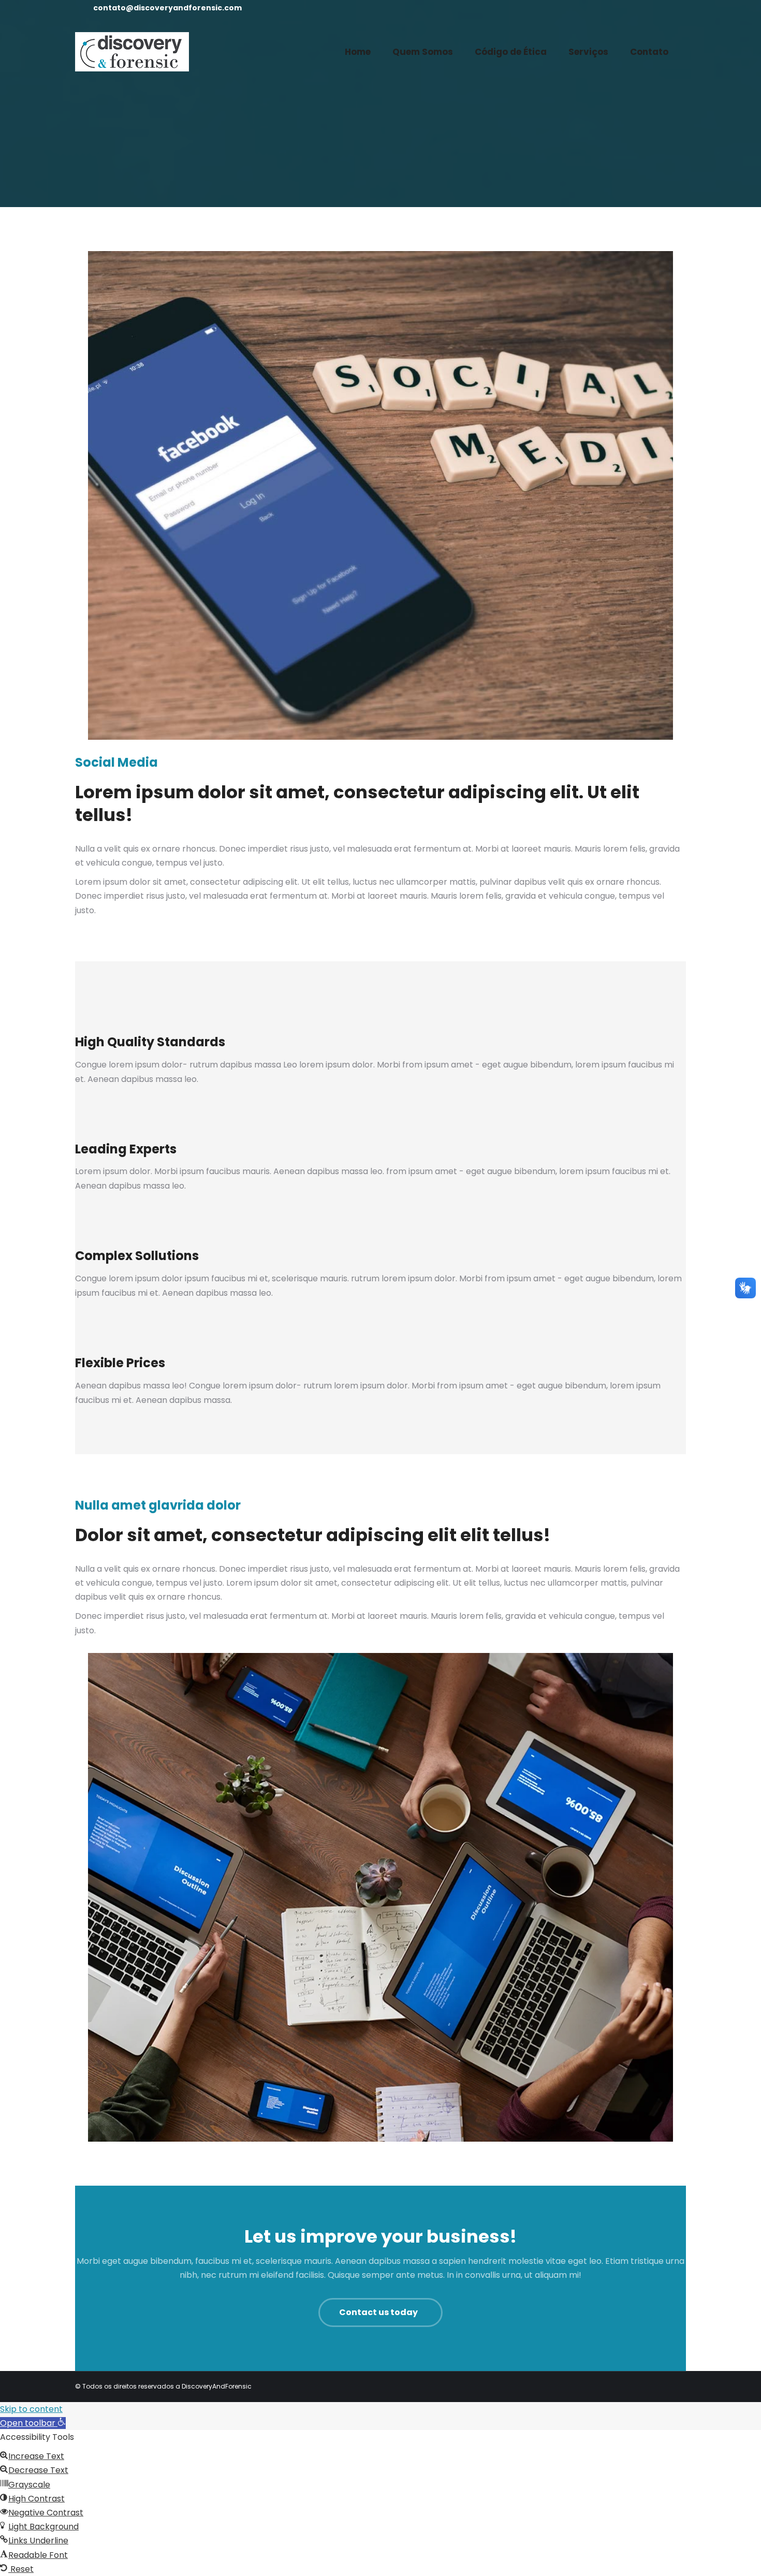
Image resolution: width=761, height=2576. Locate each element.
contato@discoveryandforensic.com (167, 8)
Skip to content (31, 2409)
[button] (33, 2423)
